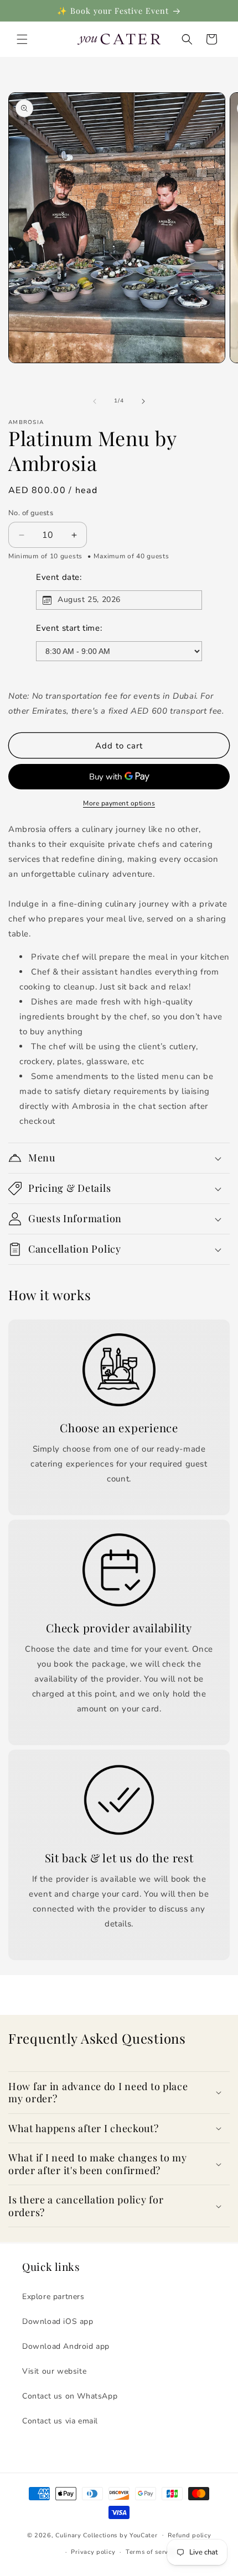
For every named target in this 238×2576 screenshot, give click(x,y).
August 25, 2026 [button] (89, 600)
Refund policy (189, 2535)
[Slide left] (95, 401)
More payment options (119, 803)
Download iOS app (58, 2321)
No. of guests (31, 513)
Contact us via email (60, 2421)
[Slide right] (143, 401)
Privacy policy (93, 2552)
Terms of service (151, 2552)
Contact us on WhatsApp (70, 2396)
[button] (22, 39)
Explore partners (53, 2297)
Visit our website (54, 2371)
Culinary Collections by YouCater (106, 2535)
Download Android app (66, 2346)
